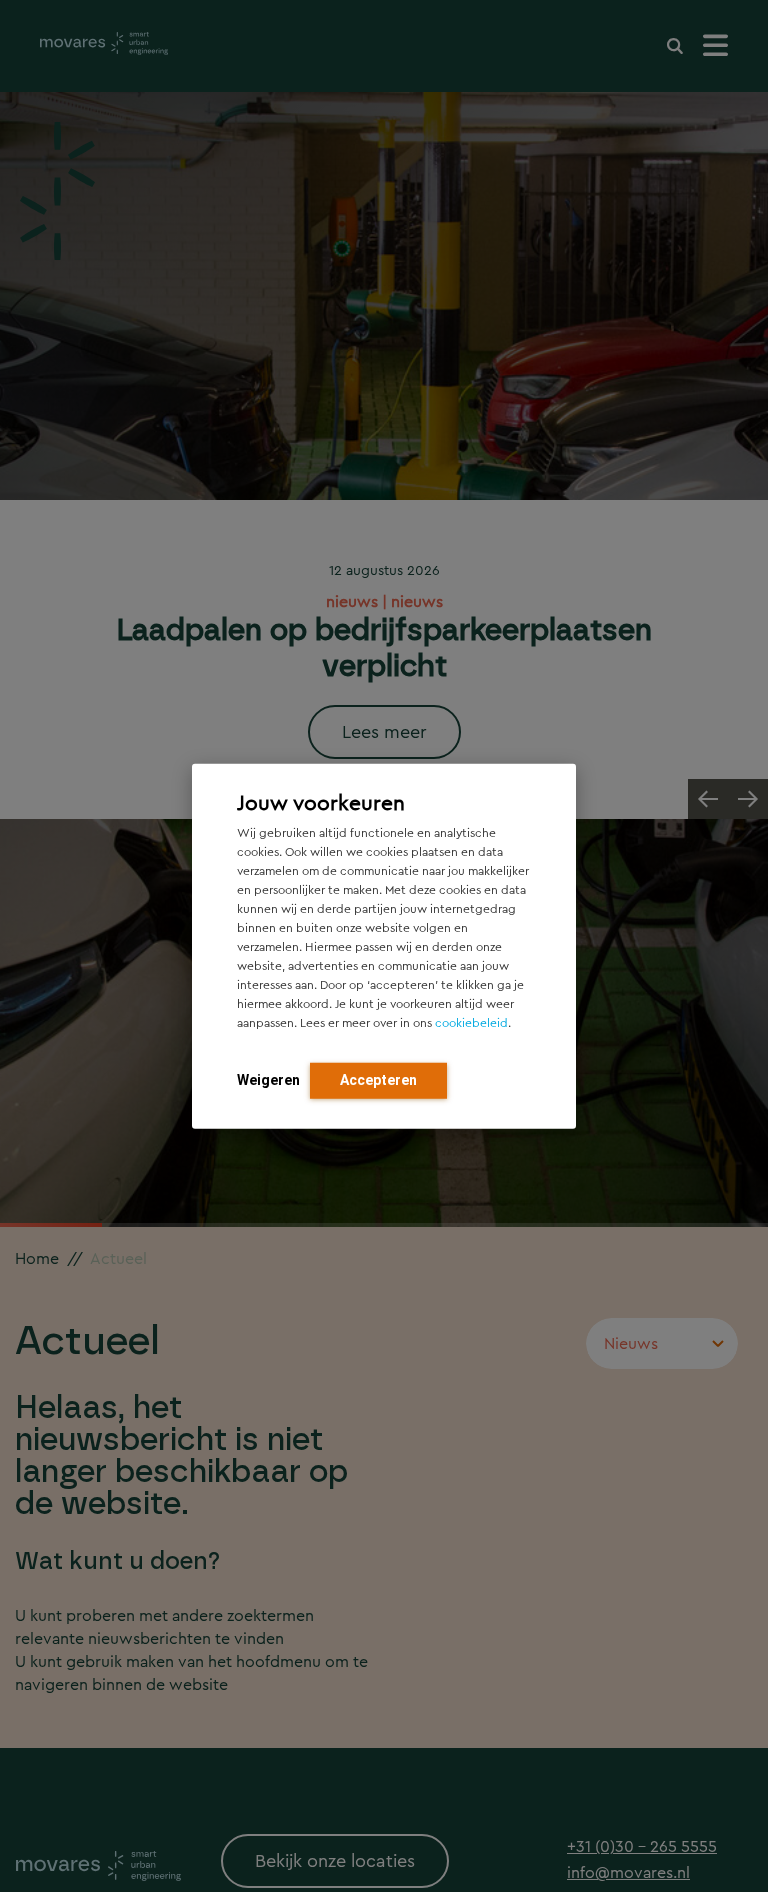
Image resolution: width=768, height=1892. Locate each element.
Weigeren (268, 1079)
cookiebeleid (471, 1022)
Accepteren (378, 1079)
